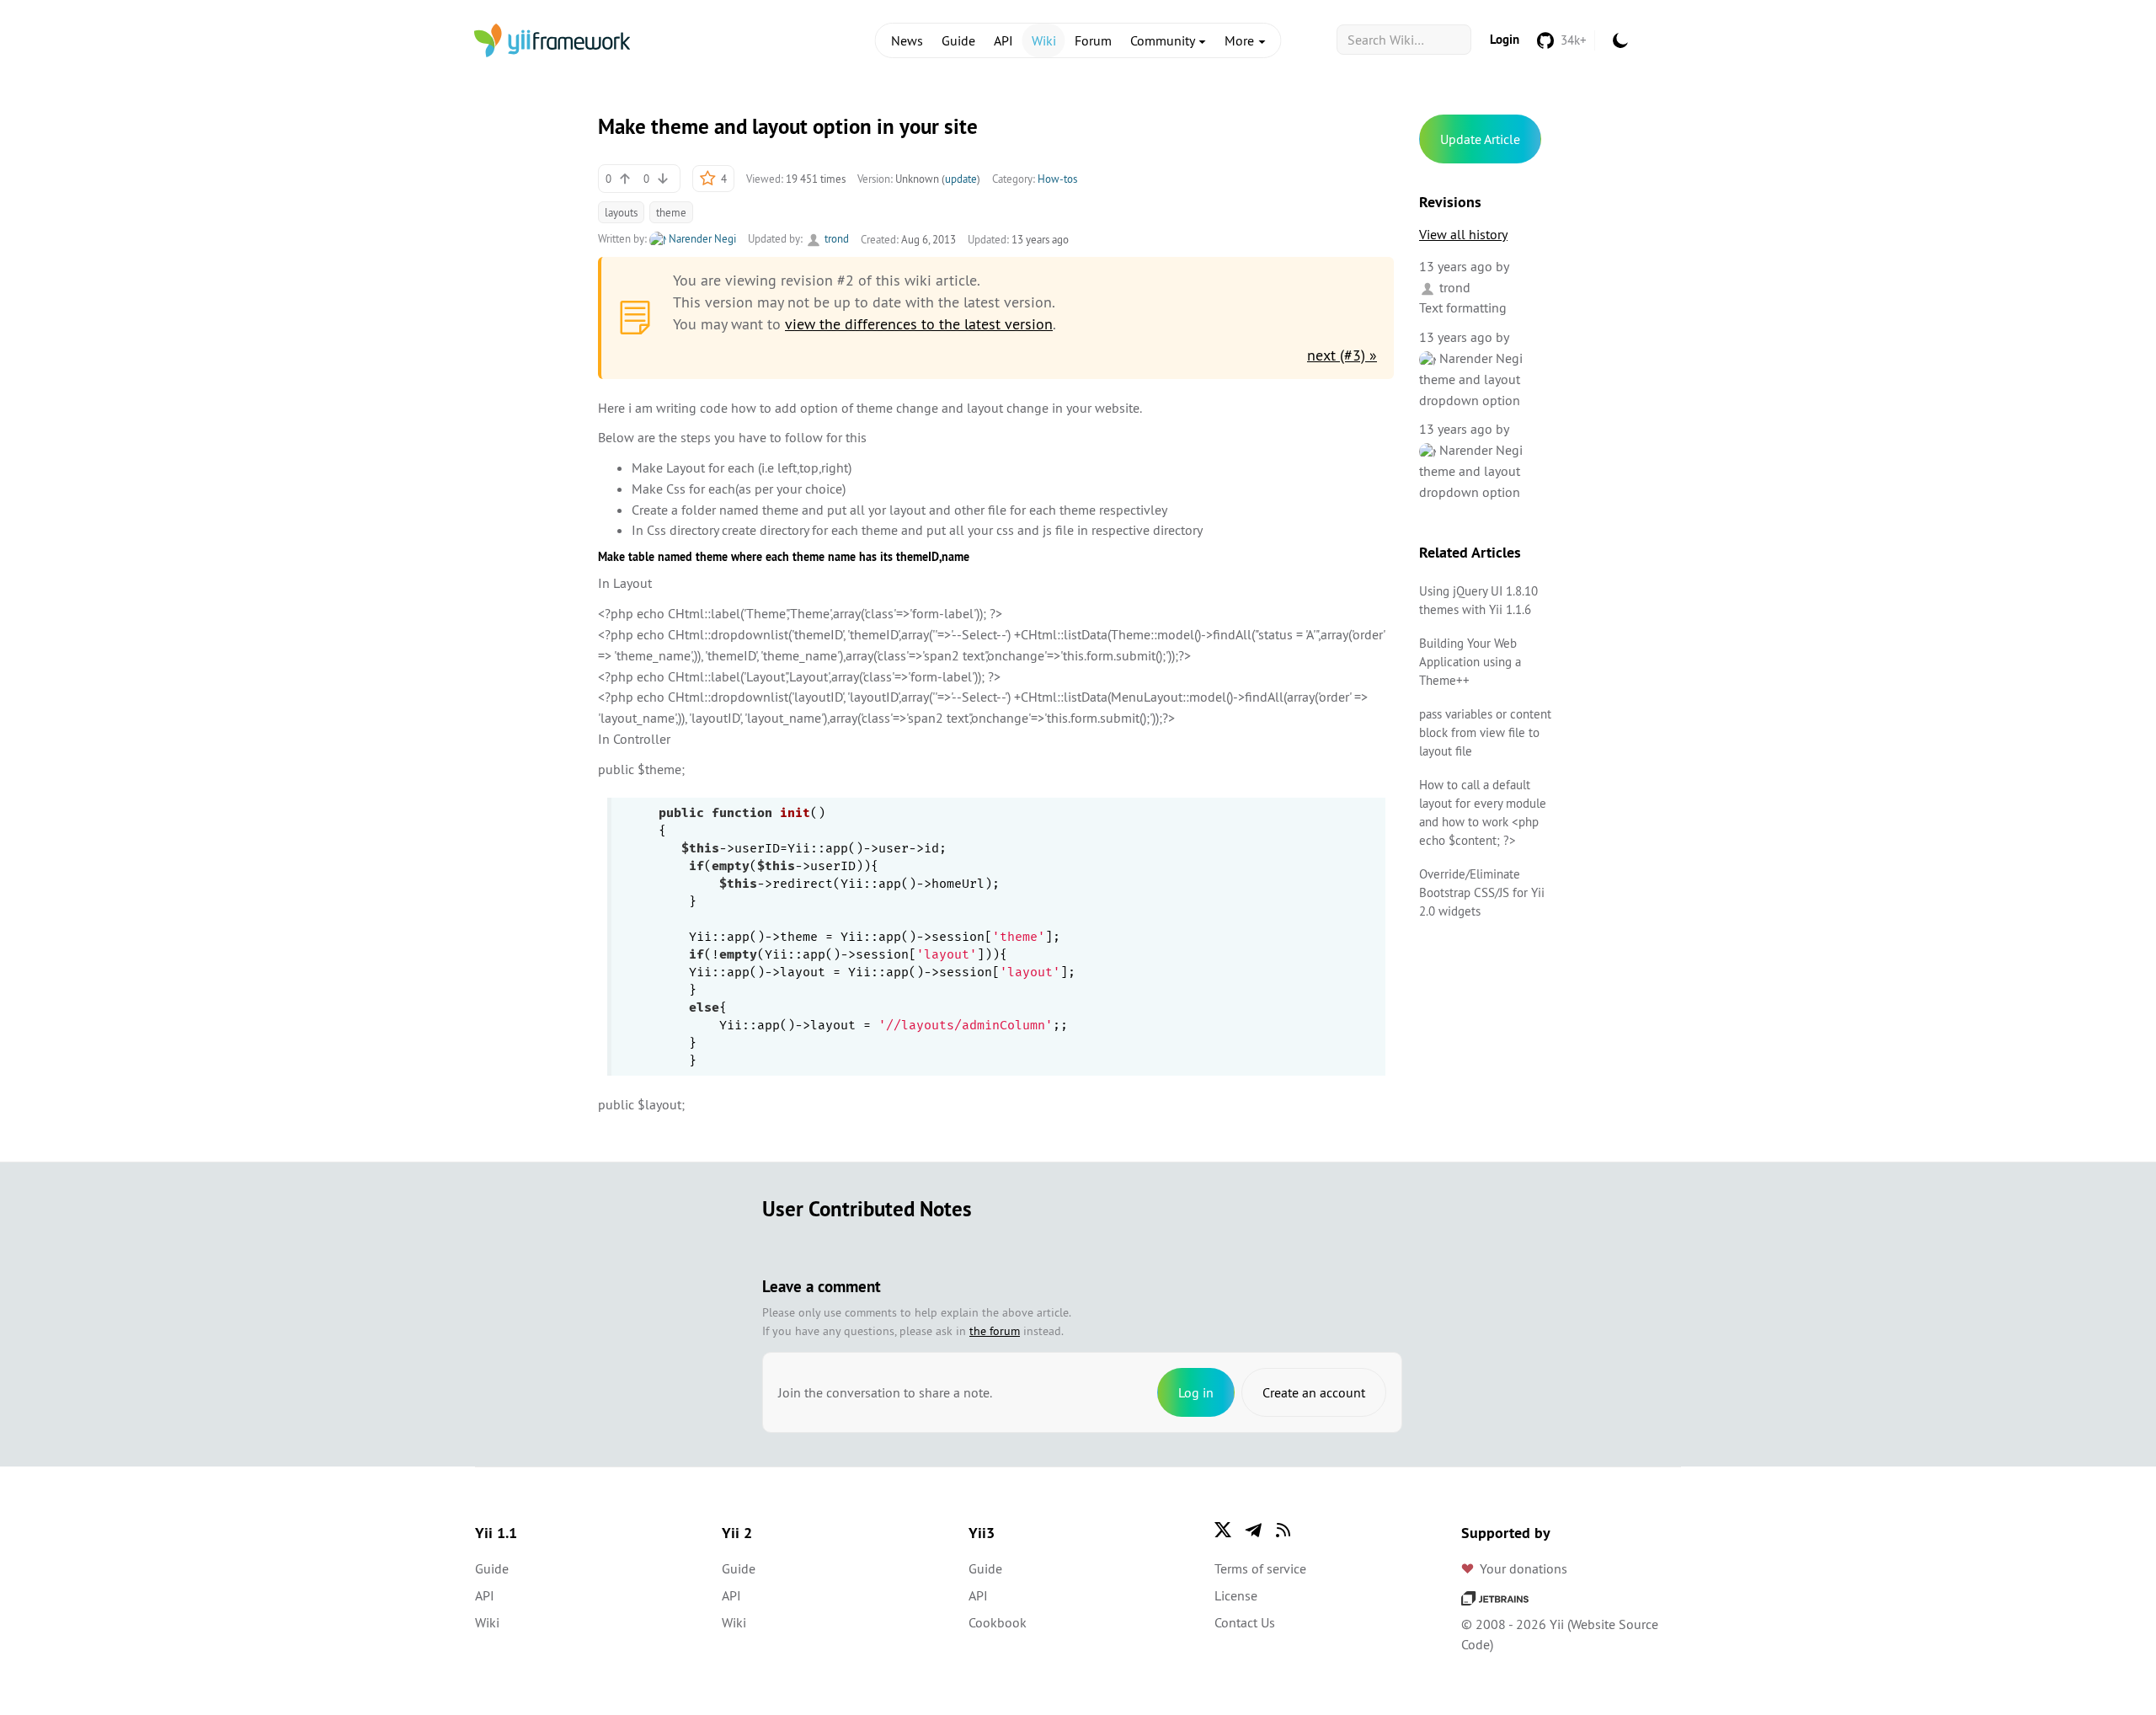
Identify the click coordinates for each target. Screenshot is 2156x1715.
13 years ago (1456, 266)
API (1003, 40)
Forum (1093, 40)
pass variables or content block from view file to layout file (1485, 732)
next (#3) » (1342, 355)
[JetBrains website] (1495, 1597)
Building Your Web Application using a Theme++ (1470, 662)
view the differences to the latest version (919, 324)
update (961, 179)
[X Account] (1223, 1530)
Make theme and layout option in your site (788, 126)
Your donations (1524, 1568)
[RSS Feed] (1283, 1530)
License (1236, 1595)
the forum (995, 1331)
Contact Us (1245, 1622)
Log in (1196, 1392)
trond (835, 238)
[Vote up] (625, 179)
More (1241, 40)
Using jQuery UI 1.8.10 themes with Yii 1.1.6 (1478, 600)
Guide (958, 40)
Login (1505, 39)
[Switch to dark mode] (1620, 40)
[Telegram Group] (1253, 1530)
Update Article (1480, 139)
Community (1164, 40)
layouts (621, 212)
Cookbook (998, 1622)
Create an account (1314, 1392)
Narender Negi (701, 238)
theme (671, 212)
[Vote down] (663, 179)
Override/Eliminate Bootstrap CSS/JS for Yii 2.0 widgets (1482, 892)
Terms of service (1260, 1568)
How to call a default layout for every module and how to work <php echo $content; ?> (1483, 812)
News (907, 40)
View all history (1463, 234)
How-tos (1057, 179)
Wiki (1044, 40)
